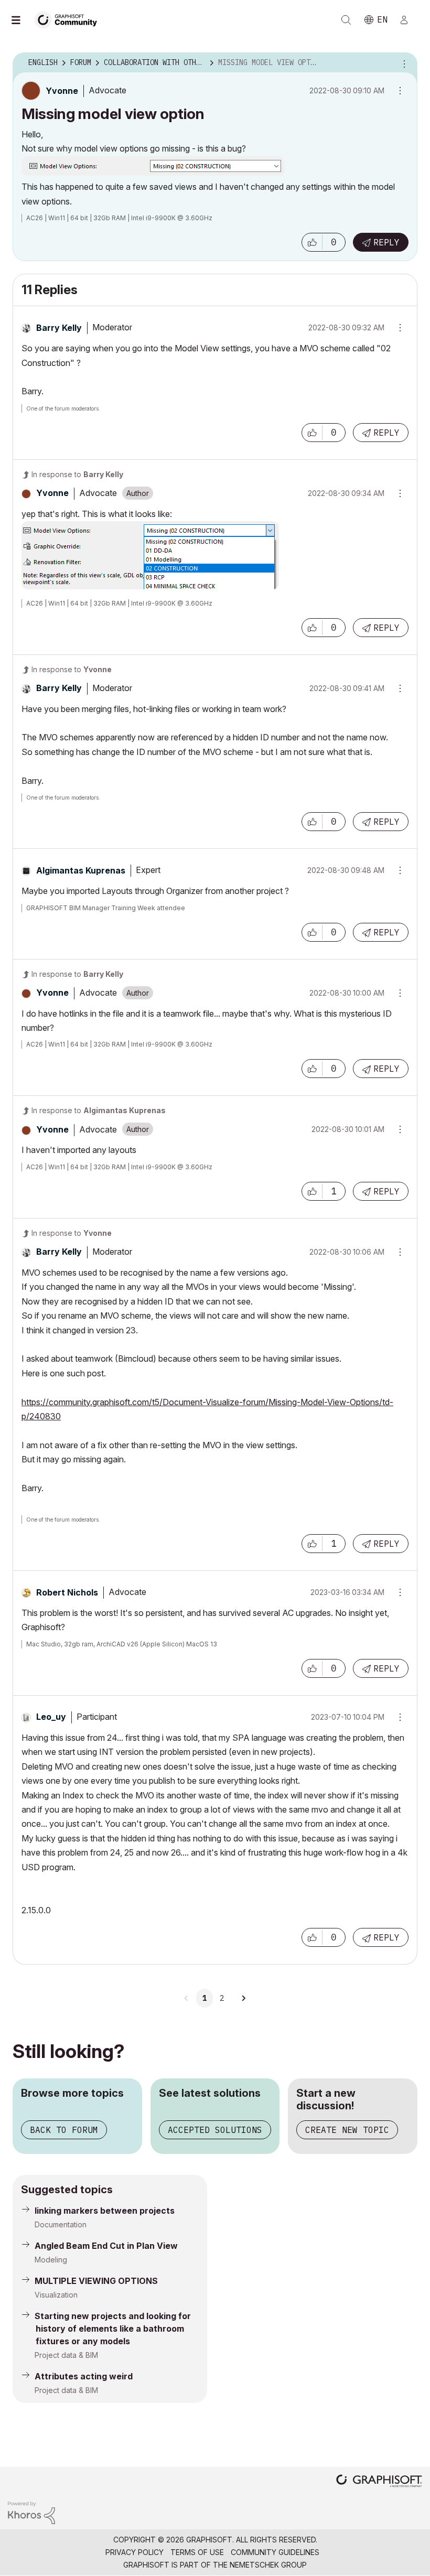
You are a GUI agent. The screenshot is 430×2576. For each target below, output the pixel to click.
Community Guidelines (275, 2552)
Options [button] (403, 63)
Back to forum (64, 2130)
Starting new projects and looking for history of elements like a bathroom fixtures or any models (113, 2329)
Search (346, 20)
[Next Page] (243, 1998)
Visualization (56, 2295)
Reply (386, 242)
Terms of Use (197, 2552)
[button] (312, 242)
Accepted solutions (215, 2130)
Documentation (61, 2224)
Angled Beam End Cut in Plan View (106, 2246)
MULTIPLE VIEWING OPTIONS (96, 2281)
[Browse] (21, 20)
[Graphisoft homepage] (379, 2482)
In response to (77, 474)
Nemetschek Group (268, 2565)
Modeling (51, 2260)
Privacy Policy (135, 2552)
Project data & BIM (66, 2355)
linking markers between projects (105, 2211)
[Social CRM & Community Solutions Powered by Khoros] (31, 2512)
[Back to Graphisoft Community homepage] (69, 19)
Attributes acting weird (84, 2376)
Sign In (408, 20)
